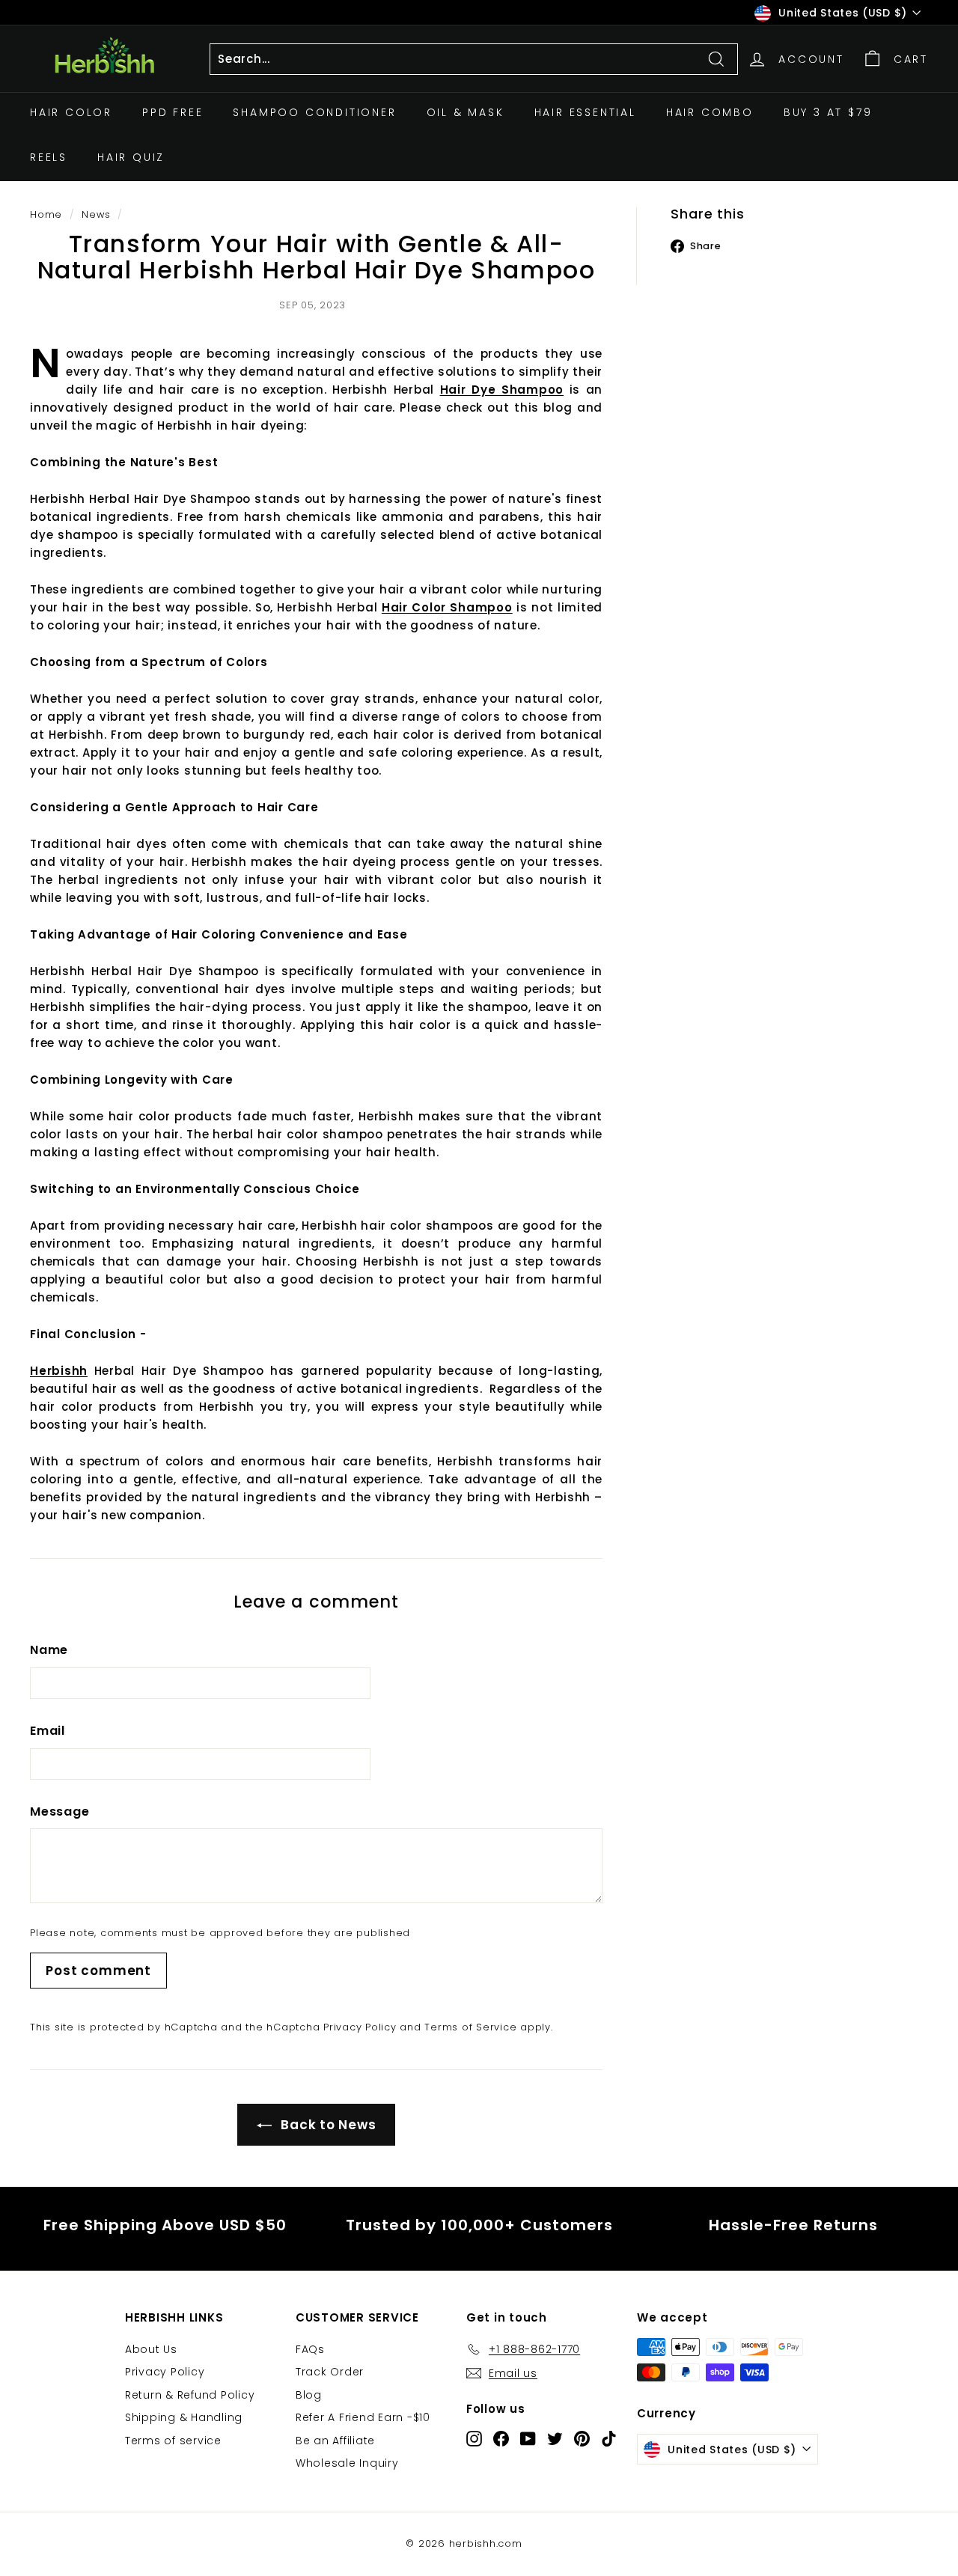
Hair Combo (710, 112)
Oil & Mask (466, 112)
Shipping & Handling (184, 2417)
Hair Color (71, 112)
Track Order (330, 2372)
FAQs (310, 2349)
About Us (151, 2349)
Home (46, 214)
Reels (49, 157)
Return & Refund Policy (190, 2395)
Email (48, 1731)
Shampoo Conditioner (314, 112)
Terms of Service (470, 2027)
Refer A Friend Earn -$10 (363, 2417)
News (96, 214)
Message (60, 1812)
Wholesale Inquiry (347, 2463)
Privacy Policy (360, 2027)
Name (49, 1650)
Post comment (98, 1971)
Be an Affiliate (335, 2441)
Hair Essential (585, 112)
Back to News (327, 2125)
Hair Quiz (131, 157)
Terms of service (173, 2441)
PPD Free (173, 112)
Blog (309, 2395)
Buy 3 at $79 (828, 112)
